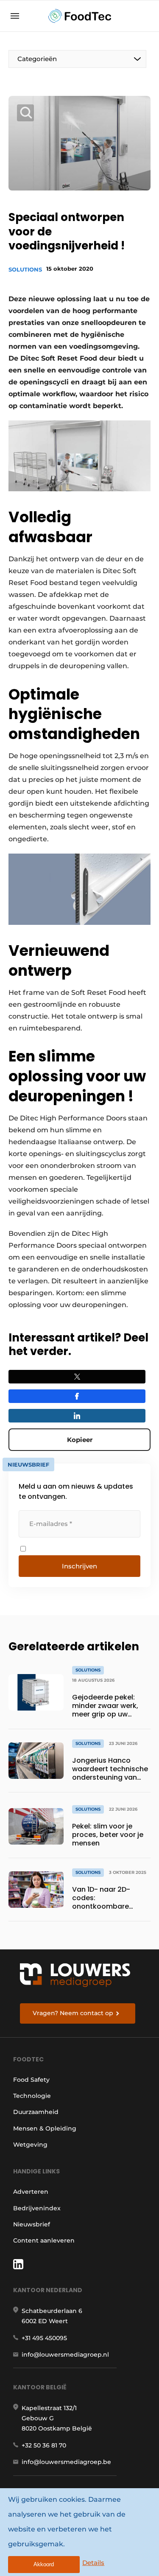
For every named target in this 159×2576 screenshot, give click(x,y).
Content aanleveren (44, 2240)
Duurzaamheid (36, 2112)
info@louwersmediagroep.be (66, 2462)
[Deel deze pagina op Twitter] (77, 1377)
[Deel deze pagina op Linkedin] (77, 1416)
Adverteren (31, 2192)
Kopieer (80, 1440)
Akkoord (44, 2564)
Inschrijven (79, 1566)
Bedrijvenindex (37, 2208)
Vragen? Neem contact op (73, 2013)
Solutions (25, 269)
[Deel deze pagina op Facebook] (77, 1396)
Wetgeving (30, 2145)
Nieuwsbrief (32, 2224)
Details (93, 2563)
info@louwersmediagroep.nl (65, 2355)
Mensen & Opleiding (45, 2128)
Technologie (32, 2096)
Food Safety (31, 2080)
